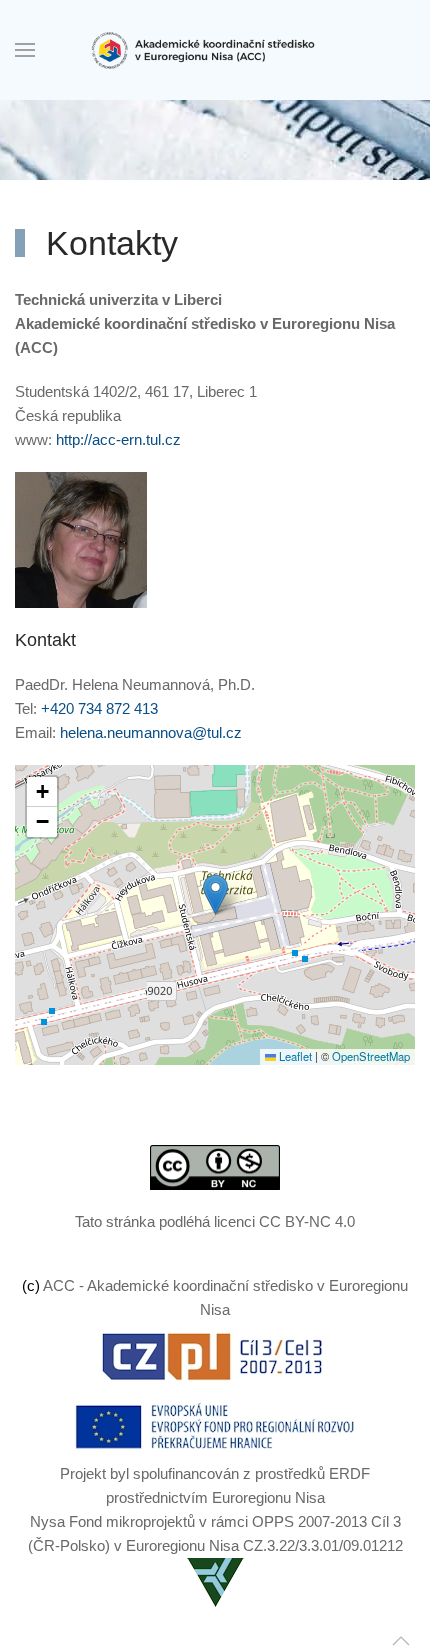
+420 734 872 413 (99, 708)
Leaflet (294, 1056)
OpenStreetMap (371, 1056)
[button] (25, 50)
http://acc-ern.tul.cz (118, 439)
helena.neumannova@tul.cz (151, 732)
